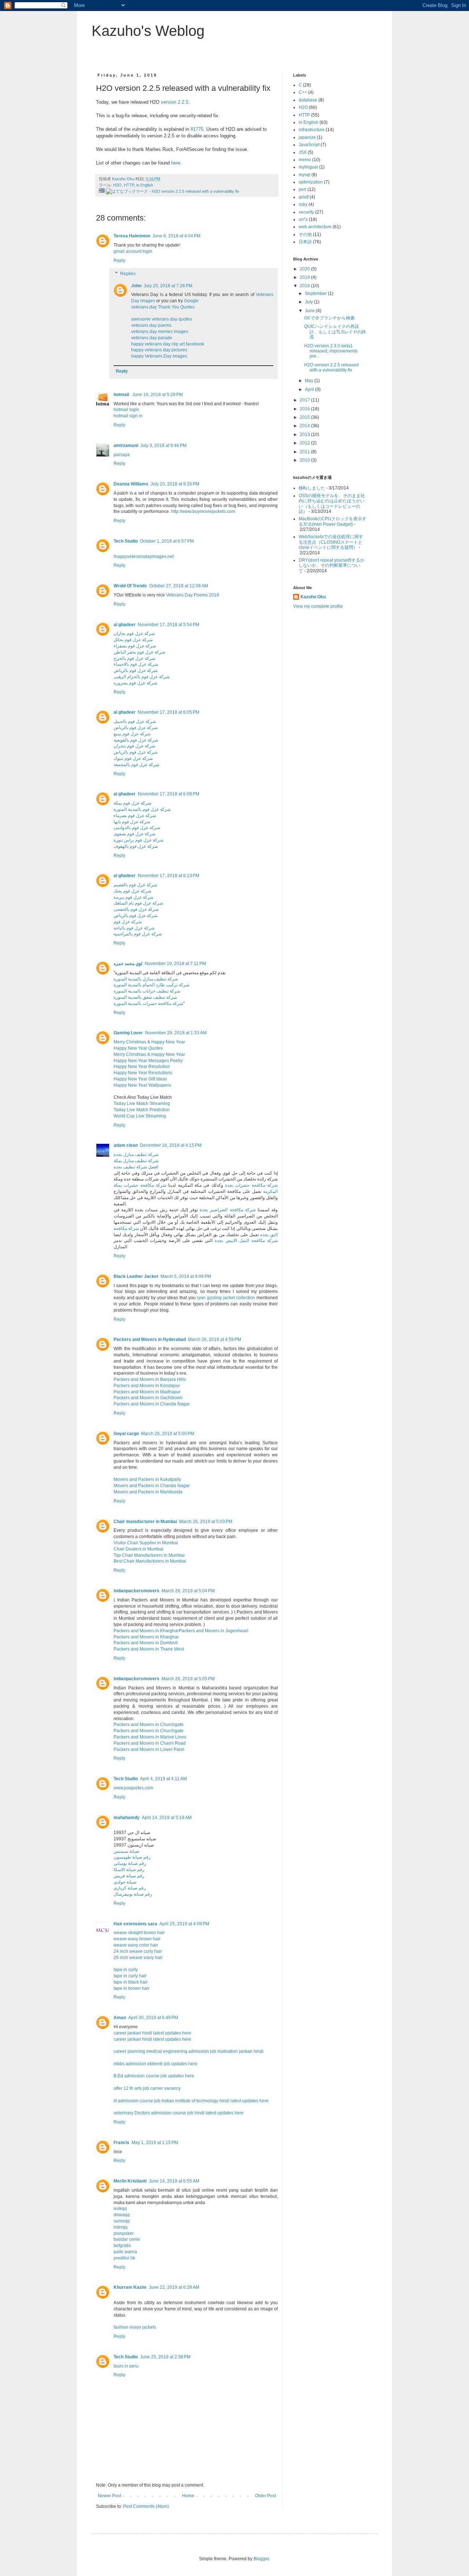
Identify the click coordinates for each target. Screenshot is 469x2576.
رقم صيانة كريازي (130, 1888)
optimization (311, 182)
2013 (305, 435)
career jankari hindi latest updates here (152, 2033)
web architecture (315, 227)
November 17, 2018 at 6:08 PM (169, 794)
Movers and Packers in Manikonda (148, 1492)
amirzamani (126, 446)
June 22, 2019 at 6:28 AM (174, 2287)
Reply (119, 260)
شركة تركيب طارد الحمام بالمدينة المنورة (152, 985)
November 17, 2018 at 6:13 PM (169, 876)
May (310, 381)
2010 (305, 460)
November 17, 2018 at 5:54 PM (169, 625)
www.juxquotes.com (133, 1788)
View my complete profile (318, 606)
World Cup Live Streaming (140, 1116)
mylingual (308, 167)
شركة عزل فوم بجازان (134, 633)
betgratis (122, 2246)
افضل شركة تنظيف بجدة (136, 1167)
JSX (303, 152)
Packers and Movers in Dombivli (146, 1643)
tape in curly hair (130, 1976)
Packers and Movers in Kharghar (146, 1631)
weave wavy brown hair (137, 1939)
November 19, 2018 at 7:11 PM (175, 964)
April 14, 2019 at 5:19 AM (167, 1818)
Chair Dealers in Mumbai (139, 1549)
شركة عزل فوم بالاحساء (136, 664)
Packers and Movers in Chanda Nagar (152, 1404)
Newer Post (109, 2496)
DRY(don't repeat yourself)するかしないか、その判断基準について (332, 566)
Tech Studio (126, 541)
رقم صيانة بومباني (130, 1863)
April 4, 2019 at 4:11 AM (163, 1779)
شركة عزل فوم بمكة (132, 803)
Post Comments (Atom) (146, 2506)
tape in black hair (131, 1982)
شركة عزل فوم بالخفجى (136, 909)
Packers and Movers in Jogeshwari (214, 1631)
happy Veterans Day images (159, 356)
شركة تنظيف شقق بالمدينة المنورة (145, 997)
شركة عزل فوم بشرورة (135, 683)
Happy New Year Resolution (142, 1067)
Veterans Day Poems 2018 (193, 595)
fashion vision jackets (135, 2327)
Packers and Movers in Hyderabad (150, 1339)
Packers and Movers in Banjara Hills (150, 1379)
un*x (303, 219)
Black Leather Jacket (136, 1276)
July (309, 302)
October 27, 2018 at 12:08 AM (179, 586)
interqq (121, 2227)
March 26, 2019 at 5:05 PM (188, 1679)
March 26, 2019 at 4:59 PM (215, 1339)
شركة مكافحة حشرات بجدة (251, 1185)
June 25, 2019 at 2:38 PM (165, 2357)
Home (188, 2496)
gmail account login (133, 251)
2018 (305, 286)
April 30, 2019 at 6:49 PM (153, 2018)
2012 (305, 443)
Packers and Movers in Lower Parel (149, 1749)
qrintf (304, 197)
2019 (305, 277)
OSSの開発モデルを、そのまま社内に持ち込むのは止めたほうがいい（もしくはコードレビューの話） (332, 504)
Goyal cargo (126, 1434)
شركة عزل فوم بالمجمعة (136, 765)
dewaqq (122, 2215)
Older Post (265, 2496)
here (176, 163)
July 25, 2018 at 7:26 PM (168, 286)
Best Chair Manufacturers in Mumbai (150, 1561)
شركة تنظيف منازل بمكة (136, 1161)
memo (305, 160)
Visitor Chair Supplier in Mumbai (146, 1543)
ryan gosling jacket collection (226, 1298)
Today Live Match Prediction (142, 1110)
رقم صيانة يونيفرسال (133, 1894)
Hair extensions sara (135, 1924)
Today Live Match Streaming (142, 1104)
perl (302, 189)
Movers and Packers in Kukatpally (147, 1479)
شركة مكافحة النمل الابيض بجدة (246, 1241)
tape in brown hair (132, 1988)
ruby (303, 204)
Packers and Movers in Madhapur (147, 1392)
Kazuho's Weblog (148, 31)
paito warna (125, 2252)
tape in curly (126, 1970)
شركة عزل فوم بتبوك (133, 758)
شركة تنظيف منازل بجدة (136, 1154)
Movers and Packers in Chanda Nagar (152, 1486)
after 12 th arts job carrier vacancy (147, 2088)
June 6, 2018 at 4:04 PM (176, 236)
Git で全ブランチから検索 (329, 318)
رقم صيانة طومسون (132, 1857)
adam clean (126, 1145)
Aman (120, 2018)
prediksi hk (124, 2258)
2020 (305, 269)
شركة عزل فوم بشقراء (135, 646)
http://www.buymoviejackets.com (203, 511)
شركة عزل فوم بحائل (133, 640)
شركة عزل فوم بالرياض (136, 670)
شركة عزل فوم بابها (132, 822)
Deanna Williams (131, 484)
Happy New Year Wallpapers (142, 1085)
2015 (305, 417)
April (310, 389)
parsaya (122, 455)
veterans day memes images (160, 332)
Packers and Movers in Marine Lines (150, 1737)
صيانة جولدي (125, 1882)
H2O (117, 185)
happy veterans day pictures (159, 350)
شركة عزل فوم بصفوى (134, 834)
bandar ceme (127, 2239)
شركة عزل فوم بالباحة (134, 928)
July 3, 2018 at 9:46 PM (163, 446)
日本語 (305, 242)
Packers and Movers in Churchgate (149, 1725)
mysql (304, 175)
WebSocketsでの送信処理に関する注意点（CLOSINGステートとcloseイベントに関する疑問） (331, 542)
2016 (305, 409)
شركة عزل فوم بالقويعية (136, 740)
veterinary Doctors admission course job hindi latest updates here (179, 2113)
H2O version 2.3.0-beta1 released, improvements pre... (331, 351)
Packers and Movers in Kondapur (147, 1386)
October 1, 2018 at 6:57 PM (167, 541)
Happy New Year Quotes (138, 1048)
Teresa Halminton (132, 236)
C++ (303, 92)
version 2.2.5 (175, 102)
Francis (121, 2143)
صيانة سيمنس (126, 1851)
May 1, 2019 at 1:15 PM (155, 2143)
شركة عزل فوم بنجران (134, 746)
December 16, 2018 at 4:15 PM (171, 1145)
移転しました (312, 488)
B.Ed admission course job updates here (154, 2076)
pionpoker (124, 2233)
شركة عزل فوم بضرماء (135, 816)
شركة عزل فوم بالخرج (134, 658)
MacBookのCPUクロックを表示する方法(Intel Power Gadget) (333, 521)
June (310, 311)
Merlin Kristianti (130, 2181)
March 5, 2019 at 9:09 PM (186, 1276)
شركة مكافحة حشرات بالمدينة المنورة (148, 1004)
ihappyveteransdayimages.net (144, 557)
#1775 (197, 129)
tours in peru (126, 2366)
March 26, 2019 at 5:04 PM (188, 1591)
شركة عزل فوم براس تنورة (139, 840)
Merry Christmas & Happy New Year (149, 1042)
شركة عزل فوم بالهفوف (136, 846)
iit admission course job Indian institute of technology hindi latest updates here (191, 2101)
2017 (305, 400)
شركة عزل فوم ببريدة (134, 897)
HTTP (129, 185)
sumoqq (122, 2221)
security (306, 212)
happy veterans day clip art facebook (168, 344)
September (316, 293)
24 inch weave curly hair (138, 1951)
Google (191, 301)
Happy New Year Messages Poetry (148, 1061)
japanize (307, 137)
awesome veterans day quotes (162, 319)
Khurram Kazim (130, 2287)
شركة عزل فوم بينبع (132, 734)
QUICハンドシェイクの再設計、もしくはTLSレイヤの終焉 (335, 332)
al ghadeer (125, 625)
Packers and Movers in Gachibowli (148, 1398)
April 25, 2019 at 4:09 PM (184, 1924)
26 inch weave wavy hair (138, 1958)
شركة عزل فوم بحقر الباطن (139, 652)
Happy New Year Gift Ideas (140, 1079)
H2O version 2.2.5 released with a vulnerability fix (331, 367)
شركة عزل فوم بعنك (132, 891)
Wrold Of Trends (130, 586)
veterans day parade (152, 338)
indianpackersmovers (136, 1591)
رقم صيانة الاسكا (129, 1870)
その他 (305, 234)
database (308, 100)
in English (145, 185)
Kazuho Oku (313, 597)
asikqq (120, 2209)
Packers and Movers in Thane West (149, 1649)
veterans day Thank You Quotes (163, 307)
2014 (305, 426)
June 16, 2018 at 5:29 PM (158, 395)
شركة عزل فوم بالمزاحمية (138, 934)
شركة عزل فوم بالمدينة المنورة (142, 809)
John (136, 286)
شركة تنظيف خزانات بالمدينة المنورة (147, 991)
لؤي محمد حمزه (128, 964)
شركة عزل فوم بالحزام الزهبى (142, 677)
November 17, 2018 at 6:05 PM (169, 712)
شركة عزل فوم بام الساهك (138, 903)
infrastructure (312, 130)
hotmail (122, 395)
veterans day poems (151, 325)
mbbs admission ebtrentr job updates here (156, 2064)
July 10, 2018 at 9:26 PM (175, 484)
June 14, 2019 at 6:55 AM (174, 2181)
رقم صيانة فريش (129, 1876)
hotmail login (126, 410)
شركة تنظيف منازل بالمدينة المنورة (146, 979)
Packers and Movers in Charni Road (150, 1743)
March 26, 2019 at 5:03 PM (206, 1522)
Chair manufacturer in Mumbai (145, 1522)
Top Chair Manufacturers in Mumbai (149, 1555)
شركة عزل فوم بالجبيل (135, 721)
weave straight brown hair (139, 1933)
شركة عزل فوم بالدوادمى (137, 828)
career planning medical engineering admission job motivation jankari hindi (189, 2051)
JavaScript (309, 145)
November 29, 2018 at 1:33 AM (176, 1033)
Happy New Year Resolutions (143, 1073)
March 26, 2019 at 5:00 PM (168, 1434)
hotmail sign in (128, 416)
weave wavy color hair (136, 1945)
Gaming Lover (128, 1033)
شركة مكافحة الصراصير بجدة (228, 1210)
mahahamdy (127, 1818)
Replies (128, 274)
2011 (305, 452)
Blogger (261, 2559)
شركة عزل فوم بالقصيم (135, 885)
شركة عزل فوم (128, 922)
